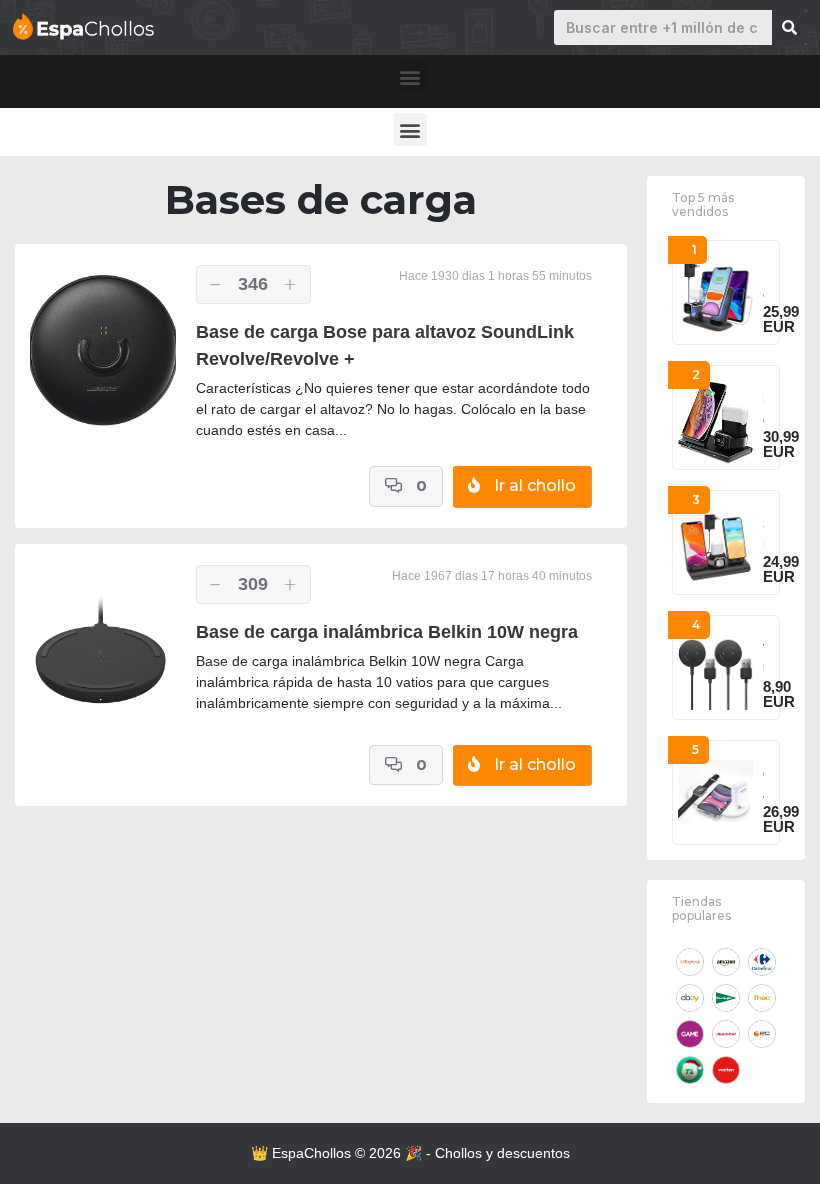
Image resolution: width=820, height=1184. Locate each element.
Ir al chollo (533, 485)
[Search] (789, 27)
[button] (410, 76)
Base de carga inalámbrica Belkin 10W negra (387, 632)
